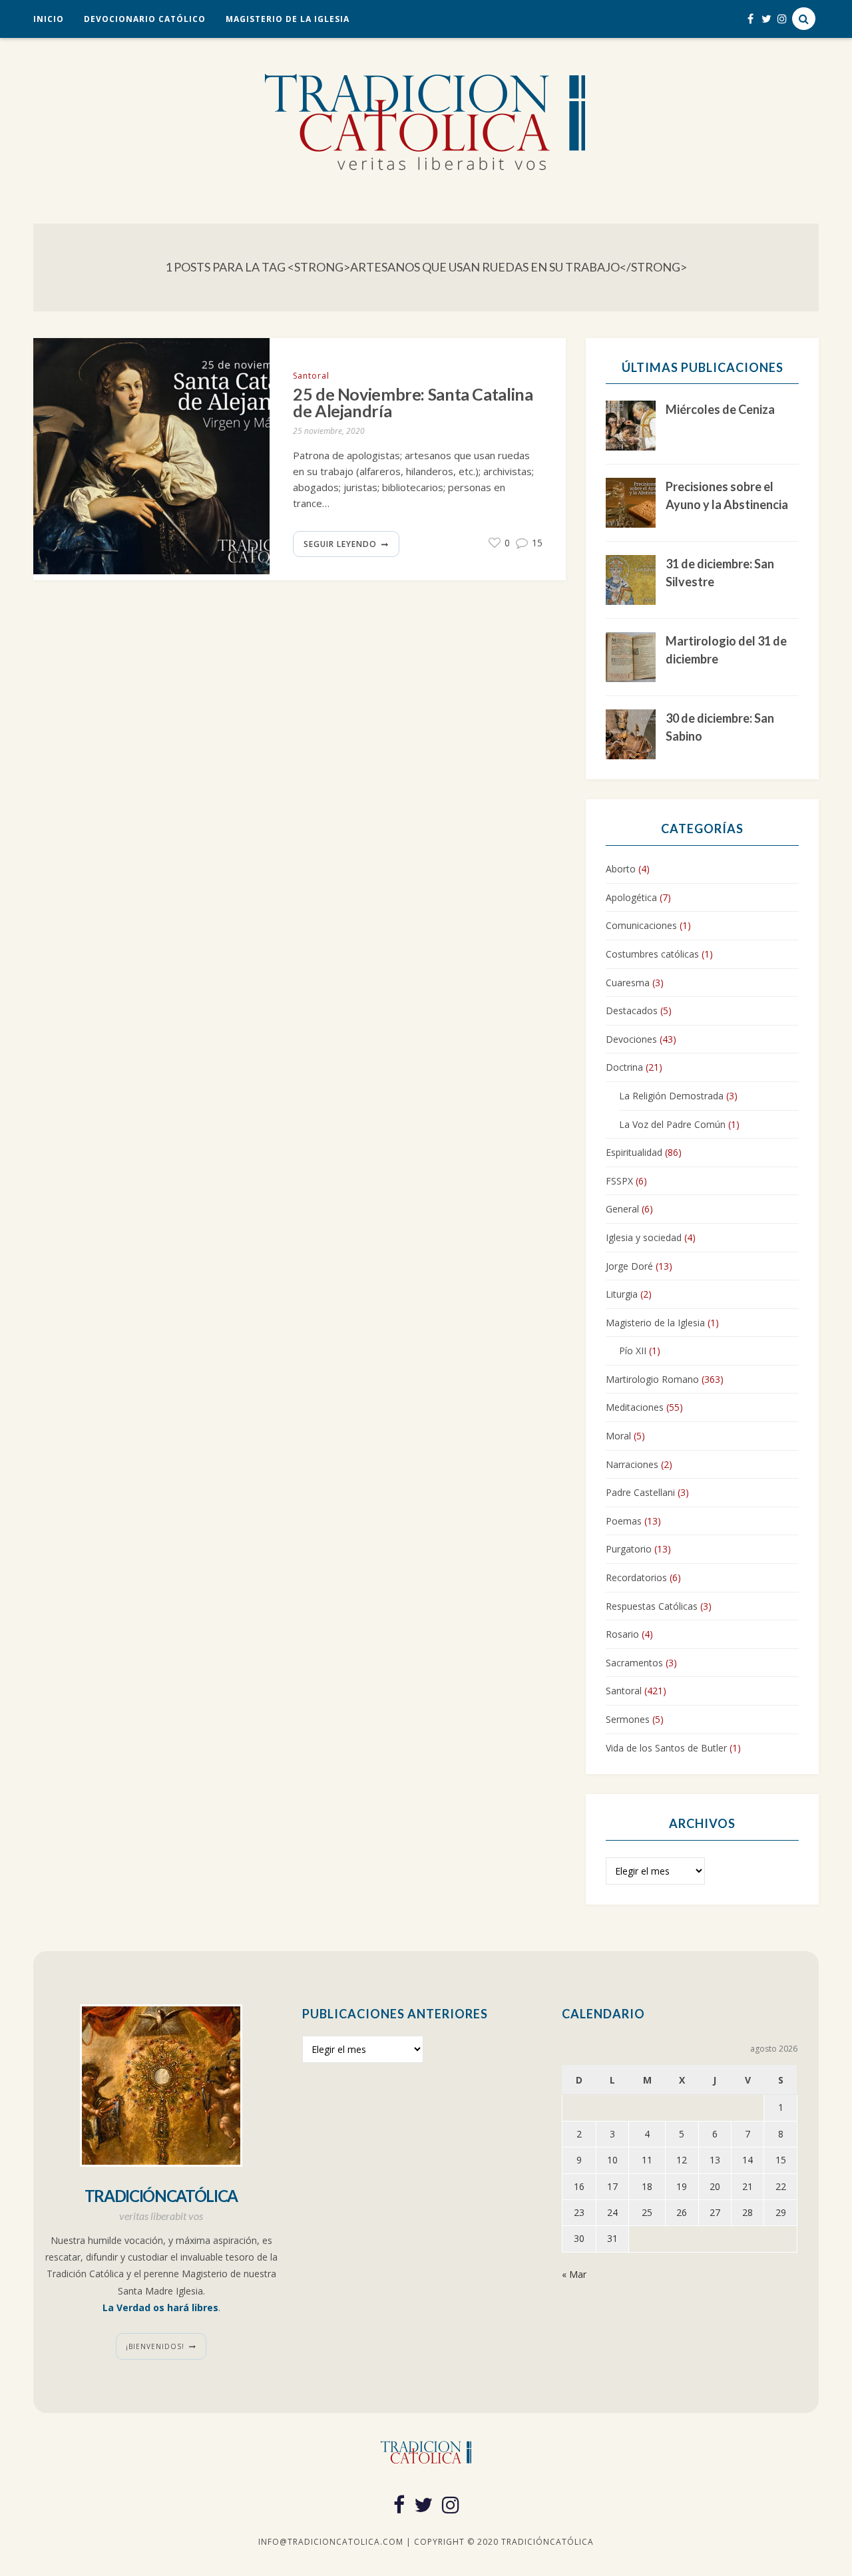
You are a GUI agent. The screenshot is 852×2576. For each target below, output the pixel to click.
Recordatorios (636, 1577)
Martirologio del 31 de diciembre (726, 650)
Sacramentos (634, 1663)
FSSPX (619, 1181)
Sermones (628, 1719)
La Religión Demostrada (671, 1096)
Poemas (624, 1521)
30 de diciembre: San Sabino (720, 727)
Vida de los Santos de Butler (666, 1748)
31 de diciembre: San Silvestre (720, 573)
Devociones (631, 1039)
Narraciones (632, 1464)
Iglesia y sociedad (644, 1237)
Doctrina (624, 1067)
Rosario (622, 1634)
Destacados (632, 1011)
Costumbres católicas (652, 954)
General (622, 1209)
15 (536, 543)
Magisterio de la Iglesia (288, 19)
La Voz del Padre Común (672, 1124)
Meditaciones (635, 1407)
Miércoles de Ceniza (720, 409)
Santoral (311, 376)
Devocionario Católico (145, 19)
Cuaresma (628, 983)
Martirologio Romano (652, 1379)
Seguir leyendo (340, 544)
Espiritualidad (634, 1152)
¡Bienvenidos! (155, 2346)
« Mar (574, 2274)
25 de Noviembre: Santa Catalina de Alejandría (413, 403)
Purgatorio (629, 1549)
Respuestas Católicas (652, 1606)
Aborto (621, 869)
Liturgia (622, 1294)
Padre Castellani (640, 1492)
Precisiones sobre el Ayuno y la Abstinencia (727, 495)
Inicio (49, 19)
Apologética (631, 897)
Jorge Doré (629, 1266)
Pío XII (633, 1351)
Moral (618, 1436)
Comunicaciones (641, 925)
